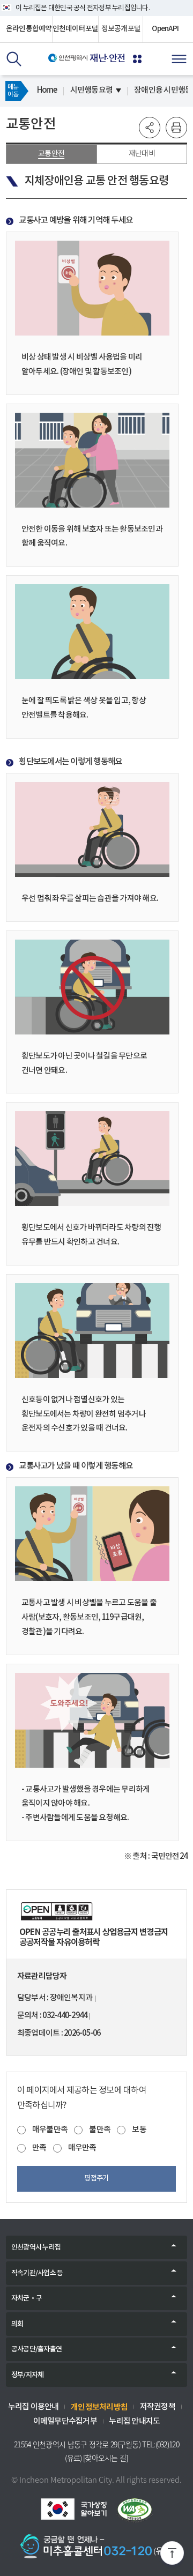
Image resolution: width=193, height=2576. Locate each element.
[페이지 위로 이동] (172, 2555)
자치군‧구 (27, 2298)
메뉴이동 (13, 91)
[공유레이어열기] (150, 128)
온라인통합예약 (29, 29)
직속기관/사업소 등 (37, 2273)
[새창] (96, 1911)
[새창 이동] (73, 2509)
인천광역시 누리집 (36, 2247)
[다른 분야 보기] (137, 59)
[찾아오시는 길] (106, 2458)
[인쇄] (176, 128)
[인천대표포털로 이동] (68, 58)
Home (47, 90)
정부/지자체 (28, 2375)
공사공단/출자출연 (36, 2349)
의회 (17, 2324)
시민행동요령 (92, 90)
